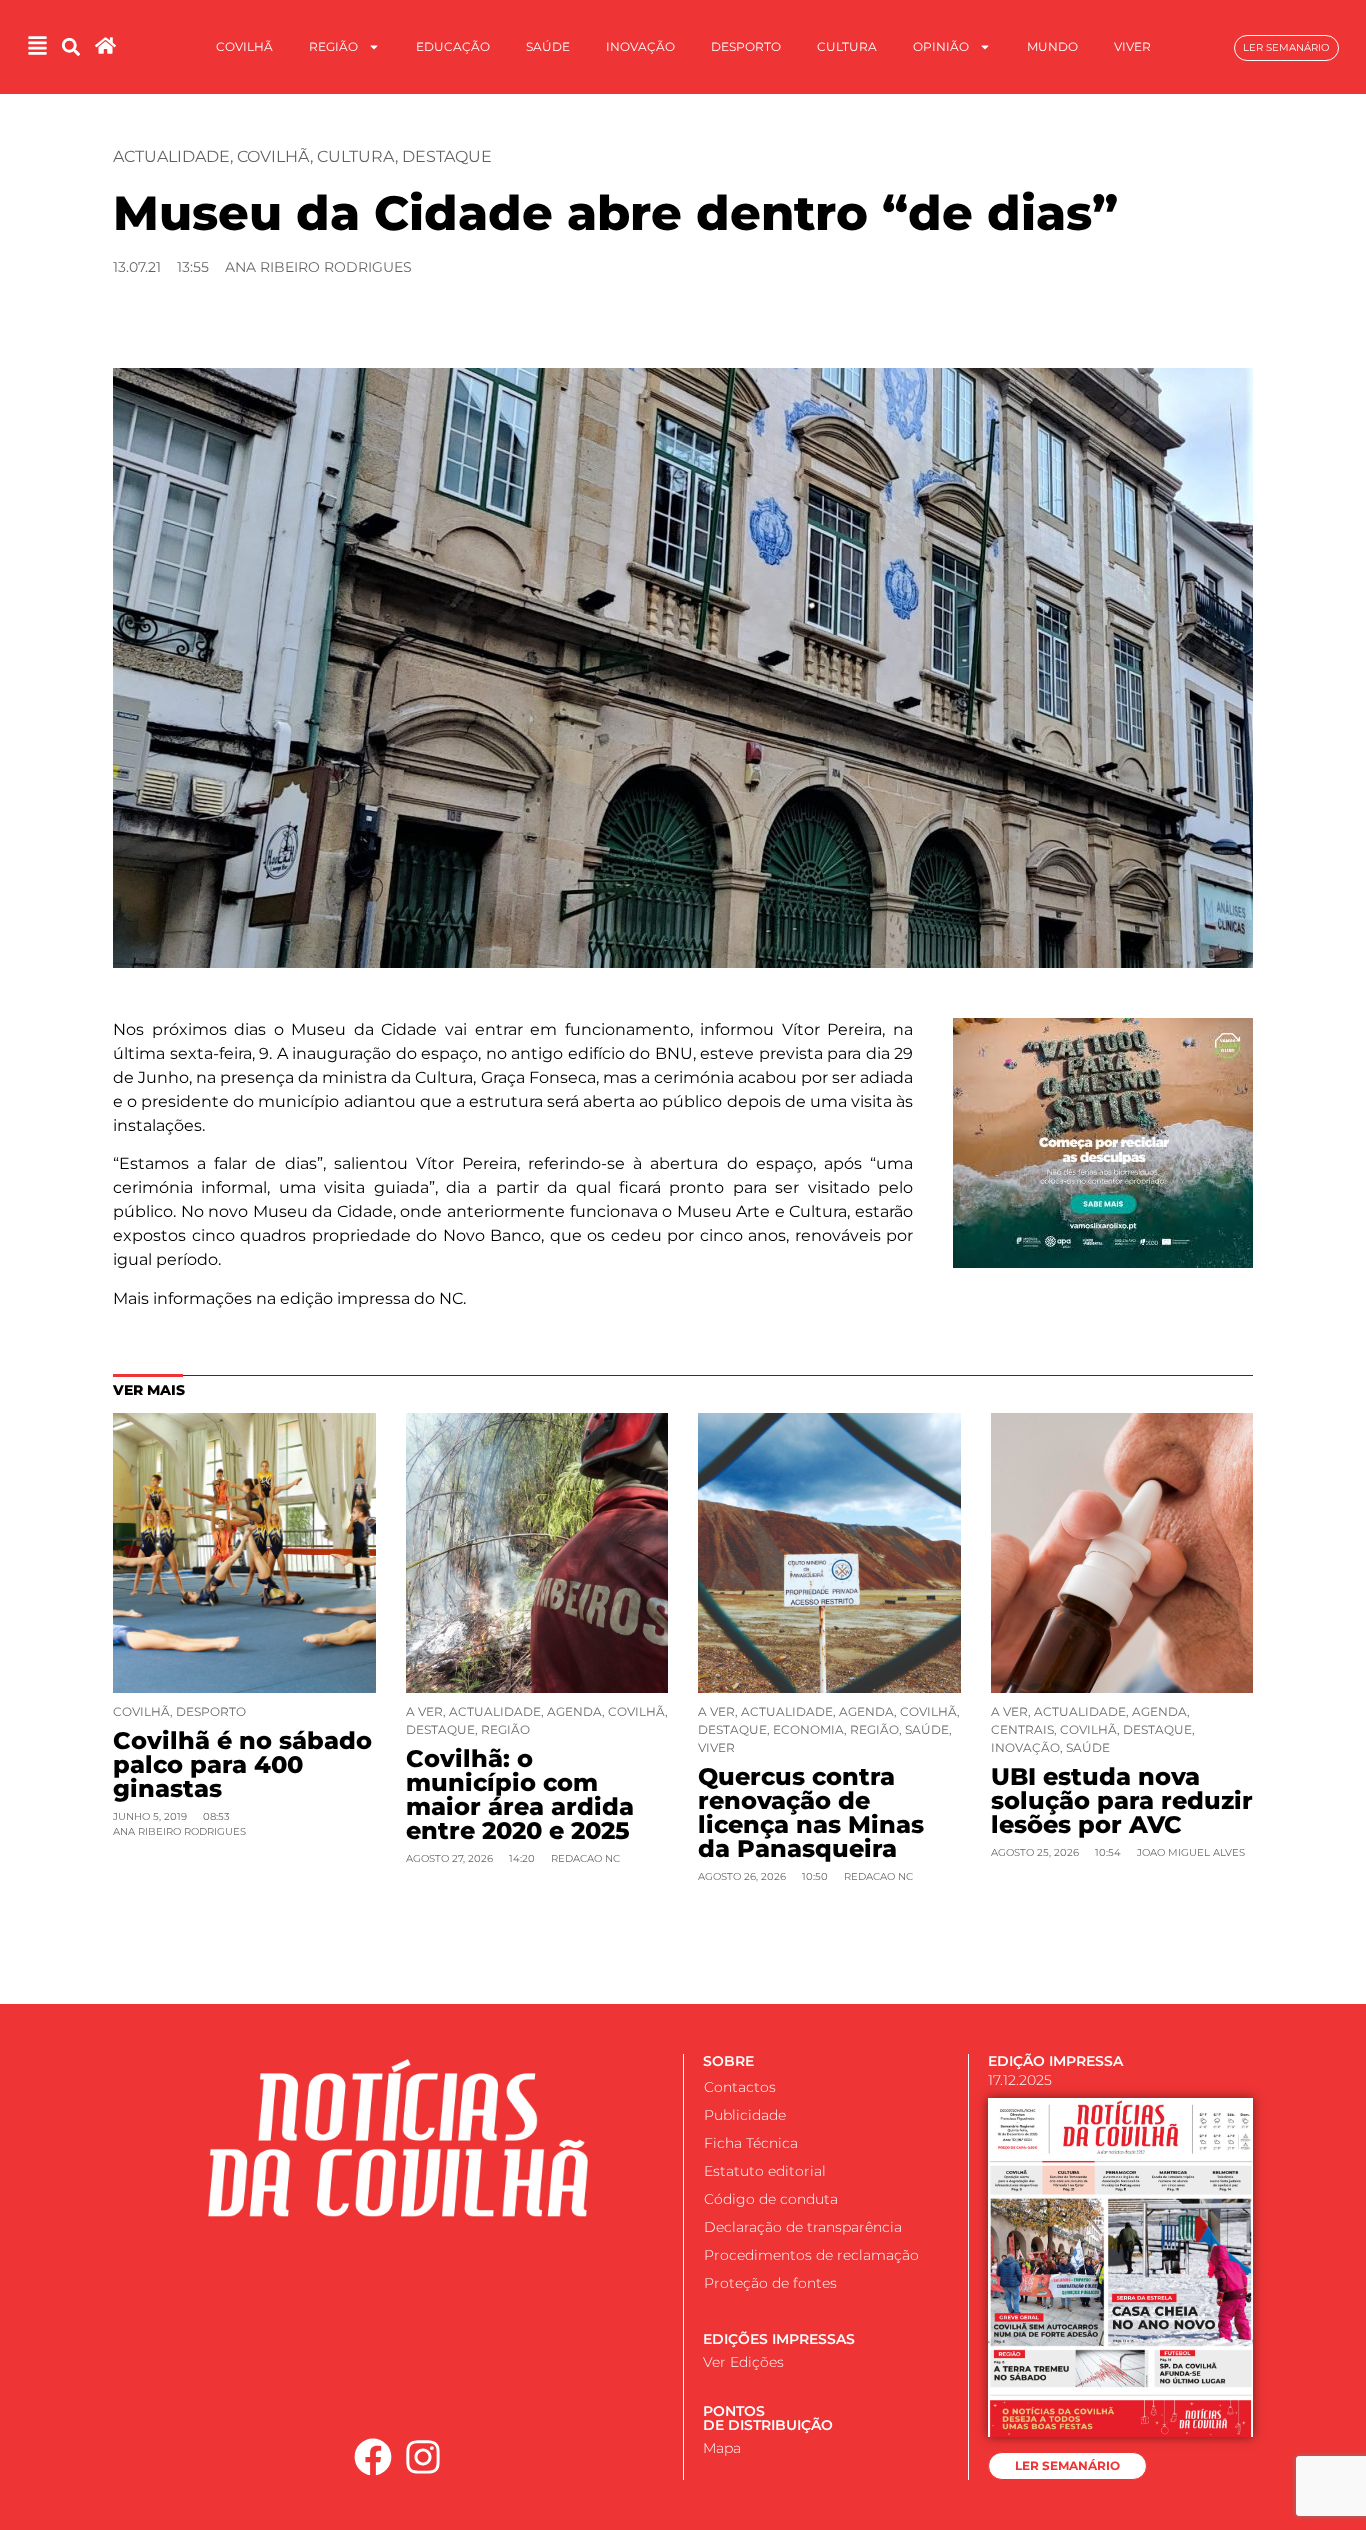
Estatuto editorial (765, 2171)
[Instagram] (424, 2457)
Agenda (574, 1711)
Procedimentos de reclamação (811, 2255)
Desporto (746, 46)
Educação (453, 46)
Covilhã (244, 46)
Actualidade (171, 156)
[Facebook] (373, 2457)
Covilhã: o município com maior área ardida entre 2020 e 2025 (520, 1794)
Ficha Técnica (751, 2143)
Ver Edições (743, 2362)
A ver (424, 1711)
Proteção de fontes (770, 2283)
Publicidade (745, 2115)
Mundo (1052, 46)
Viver (1132, 46)
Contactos (740, 2087)
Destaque (447, 156)
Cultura (847, 46)
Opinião (941, 46)
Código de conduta (771, 2199)
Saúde (548, 46)
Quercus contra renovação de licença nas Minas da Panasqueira (811, 1812)
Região (333, 46)
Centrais (1022, 1729)
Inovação (640, 46)
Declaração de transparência (803, 2227)
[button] (70, 47)
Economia (808, 1729)
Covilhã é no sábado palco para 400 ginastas (242, 1764)
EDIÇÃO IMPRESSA (1055, 2061)
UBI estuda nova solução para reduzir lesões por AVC (1122, 1800)
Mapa (722, 2448)
